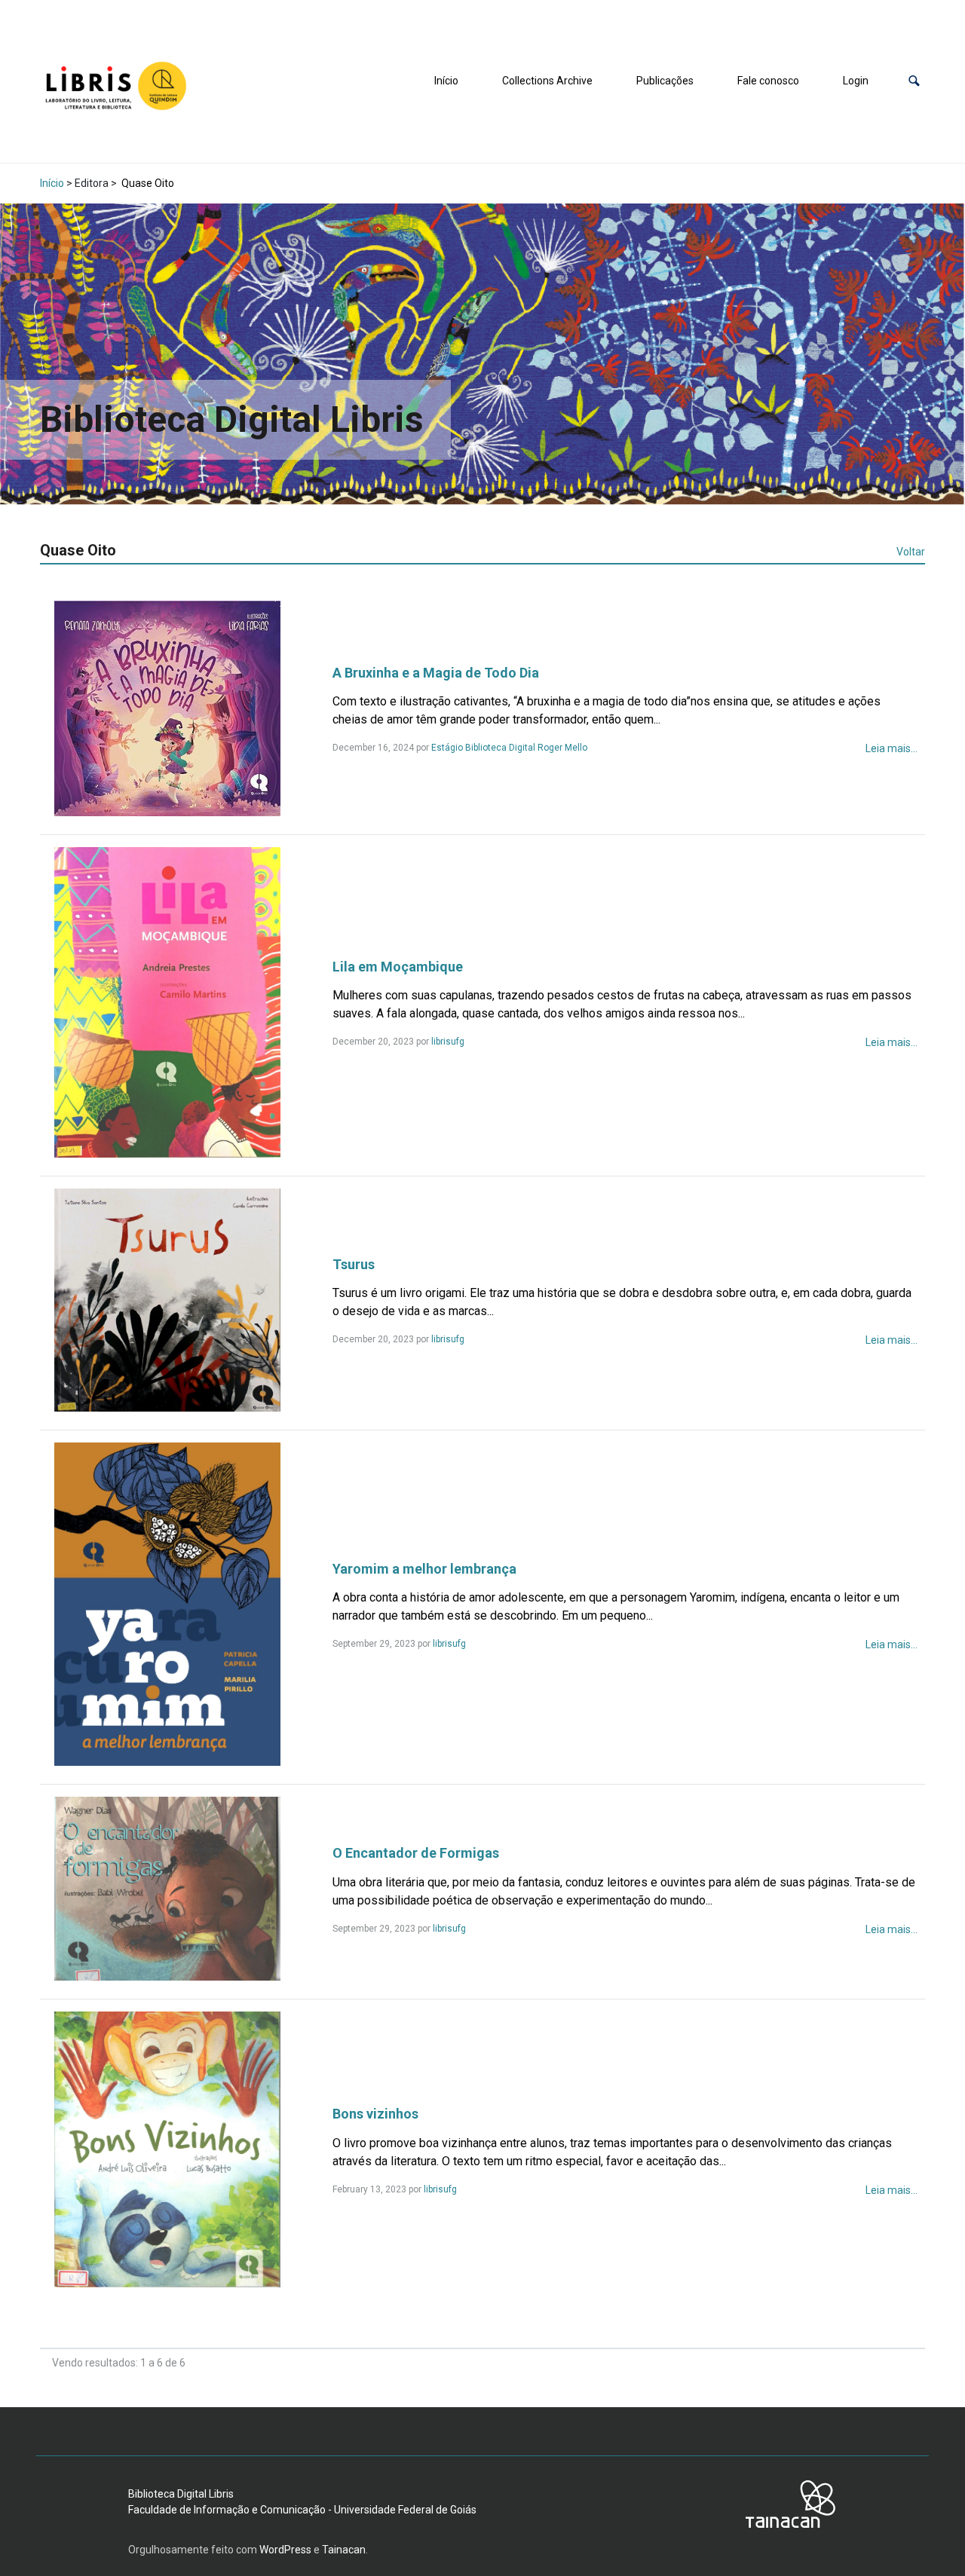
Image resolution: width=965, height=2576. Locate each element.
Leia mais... (891, 748)
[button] (914, 81)
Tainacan (344, 2550)
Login (856, 81)
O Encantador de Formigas (416, 1853)
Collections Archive (547, 81)
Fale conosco (768, 81)
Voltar (911, 552)
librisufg (448, 1042)
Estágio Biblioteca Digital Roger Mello (509, 748)
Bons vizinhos (375, 2114)
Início (446, 81)
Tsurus (354, 1264)
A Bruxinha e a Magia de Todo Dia (436, 673)
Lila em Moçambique (398, 967)
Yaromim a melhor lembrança (424, 1569)
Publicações (665, 81)
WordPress (285, 2550)
